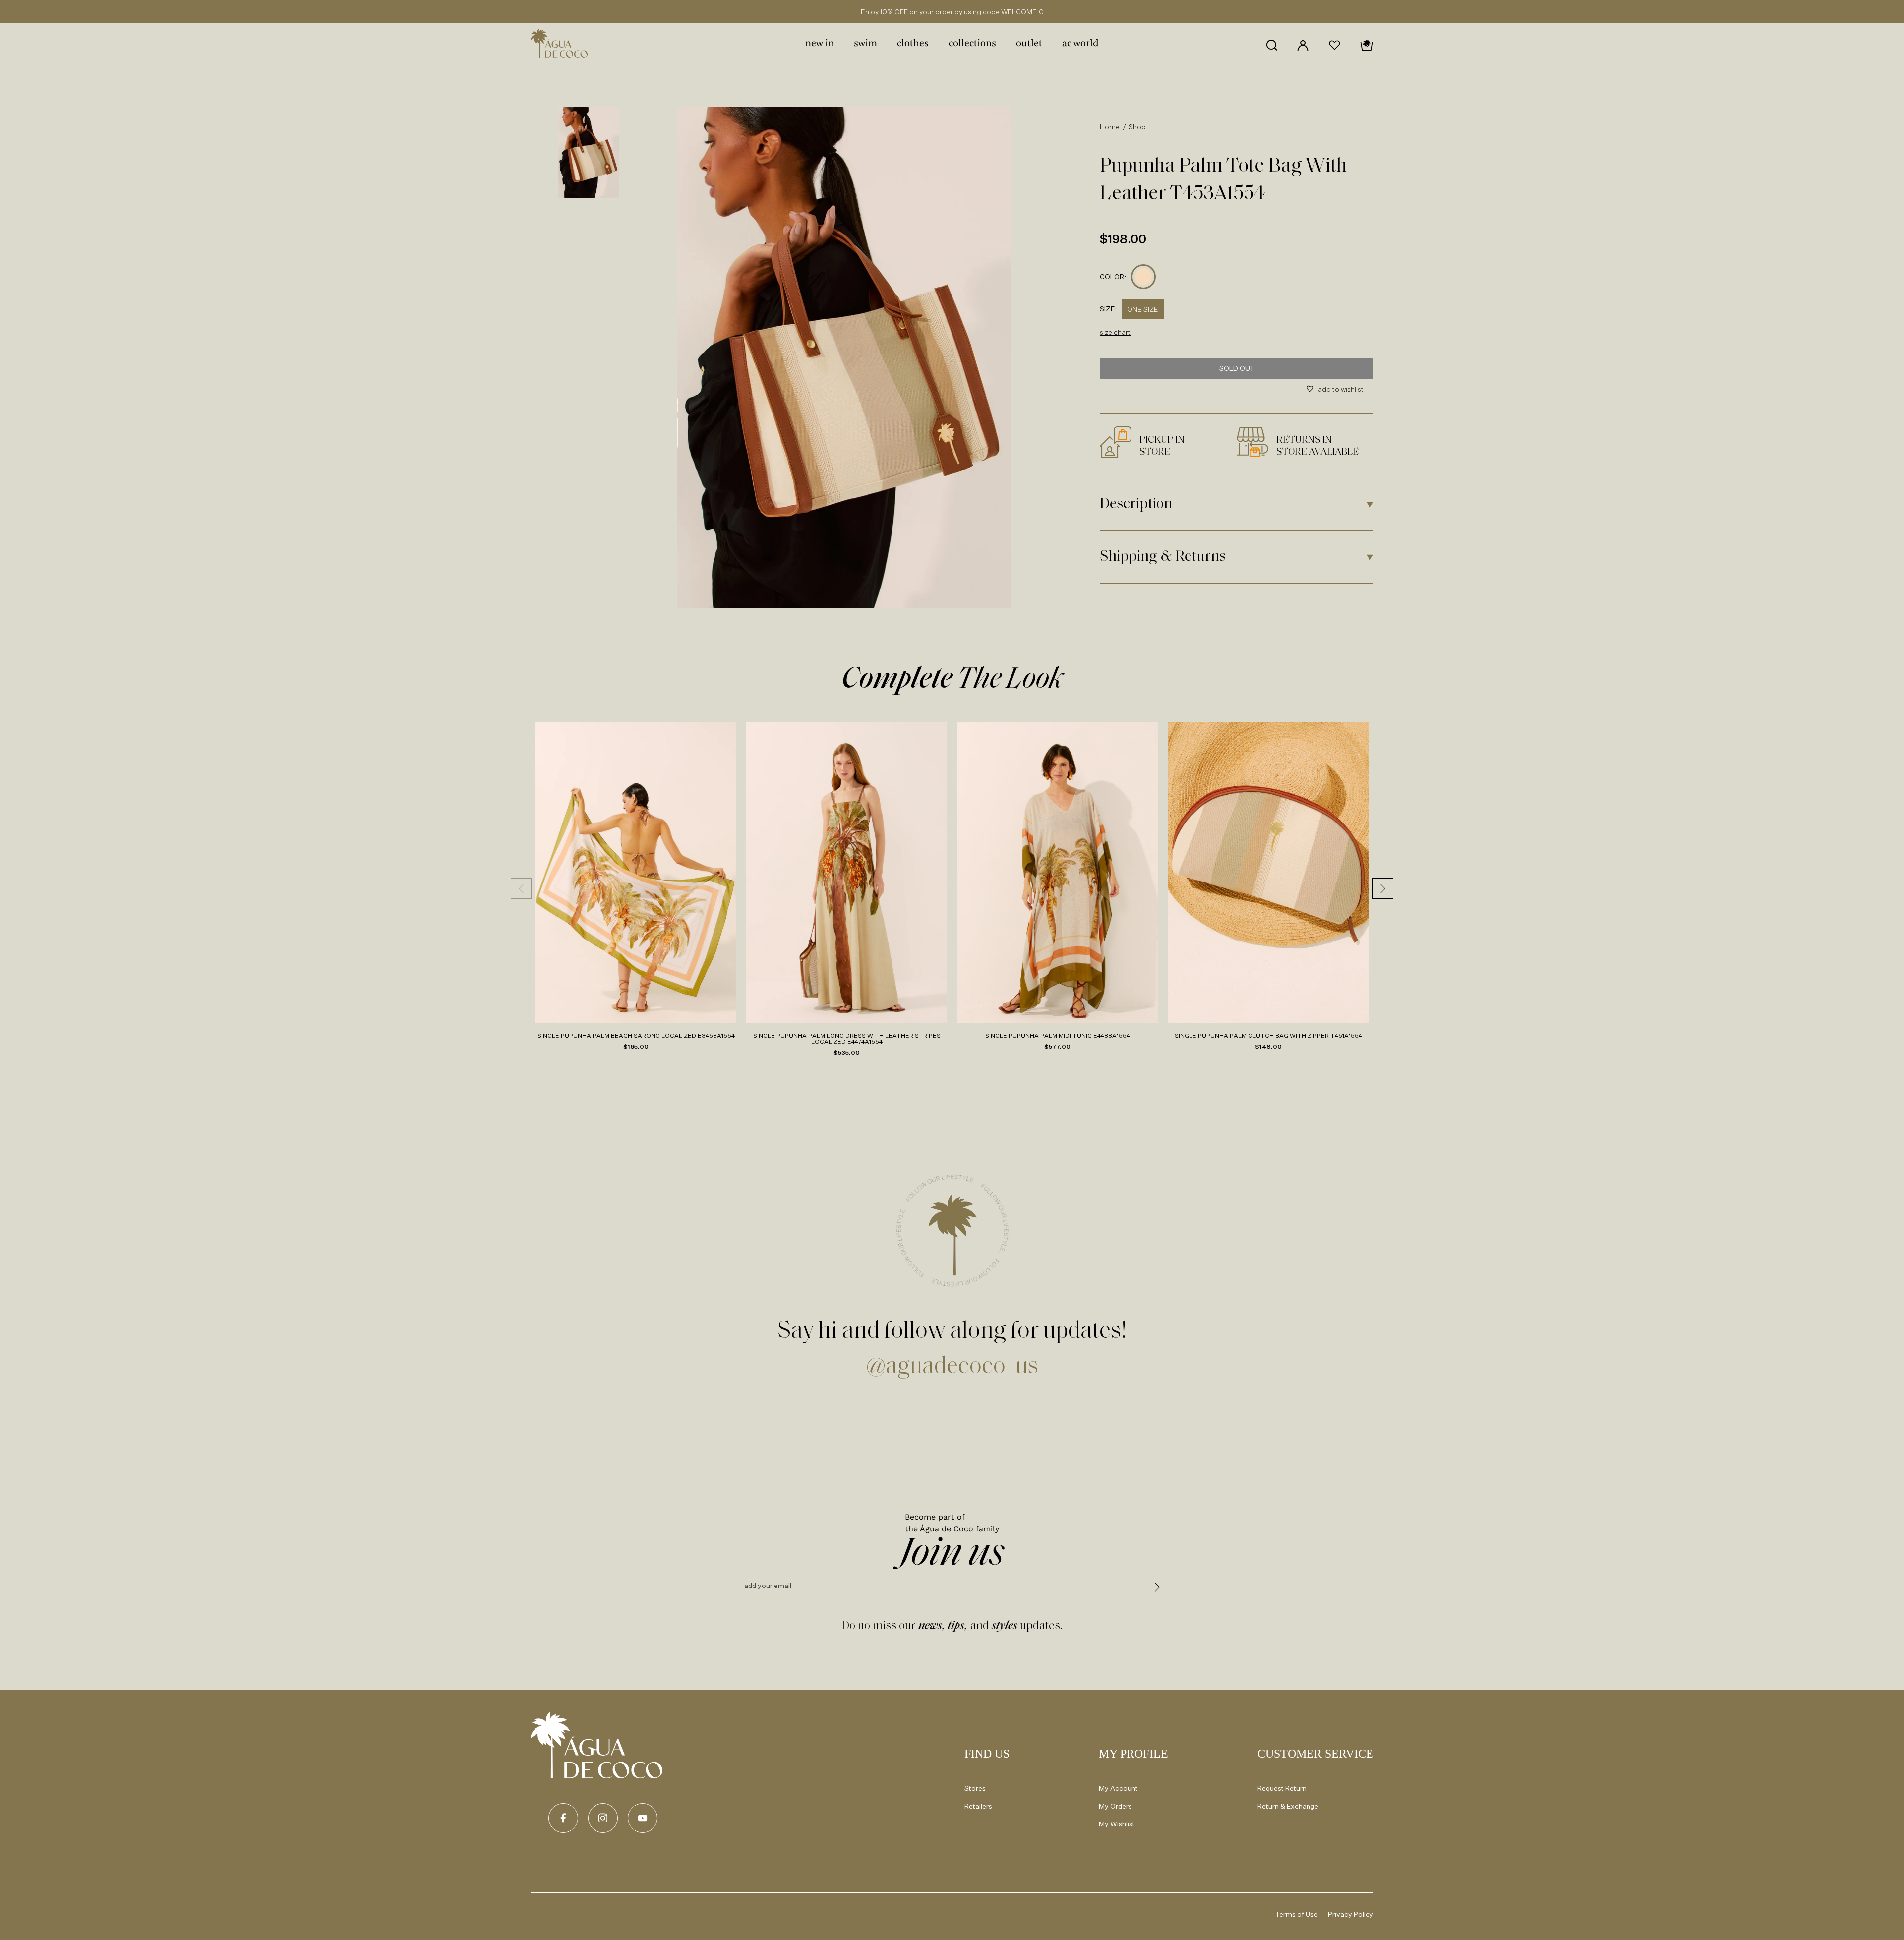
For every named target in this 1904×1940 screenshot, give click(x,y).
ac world (1080, 44)
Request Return (1282, 1788)
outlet (1029, 44)
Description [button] (1136, 504)
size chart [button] (1115, 332)
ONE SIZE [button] (1143, 309)
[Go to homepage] (596, 1745)
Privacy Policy (1351, 1914)
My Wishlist (1117, 1824)
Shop (1137, 127)
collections (972, 44)
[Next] (1383, 888)
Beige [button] (1144, 277)
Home (1110, 127)
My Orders (1115, 1806)
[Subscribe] (1157, 1589)
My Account (1118, 1788)
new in (820, 44)
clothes (913, 44)
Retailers (978, 1806)
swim (865, 44)
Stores (975, 1788)
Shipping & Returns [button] (1163, 557)
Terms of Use (1297, 1914)
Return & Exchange (1288, 1806)
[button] (1272, 45)
